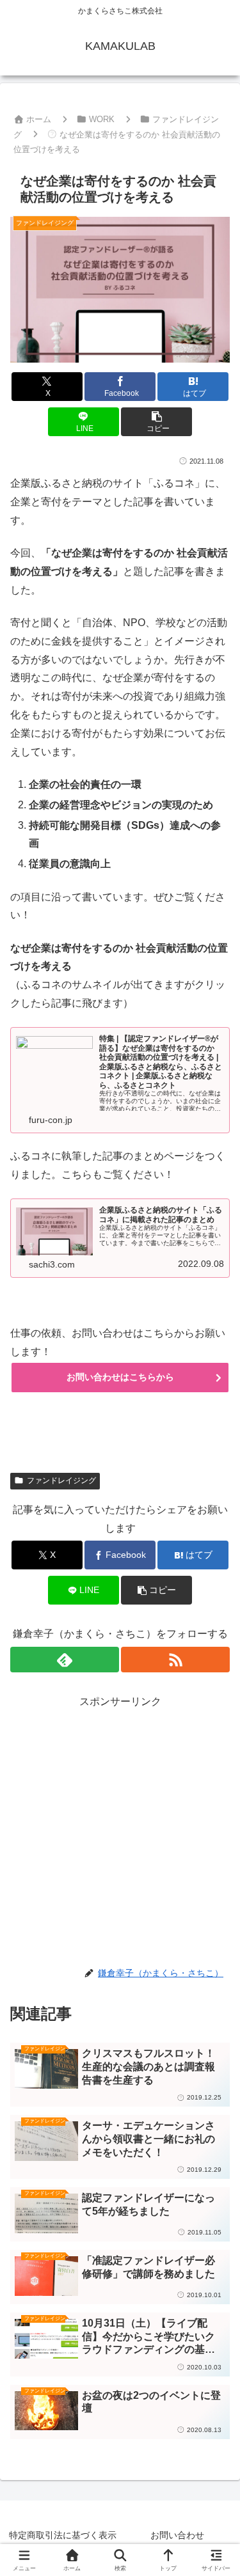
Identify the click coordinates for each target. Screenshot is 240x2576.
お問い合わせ (177, 2535)
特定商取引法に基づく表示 (63, 2535)
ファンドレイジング (61, 1480)
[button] (156, 422)
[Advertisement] (120, 1831)
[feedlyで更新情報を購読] (65, 1660)
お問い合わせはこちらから (120, 1377)
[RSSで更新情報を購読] (175, 1660)
